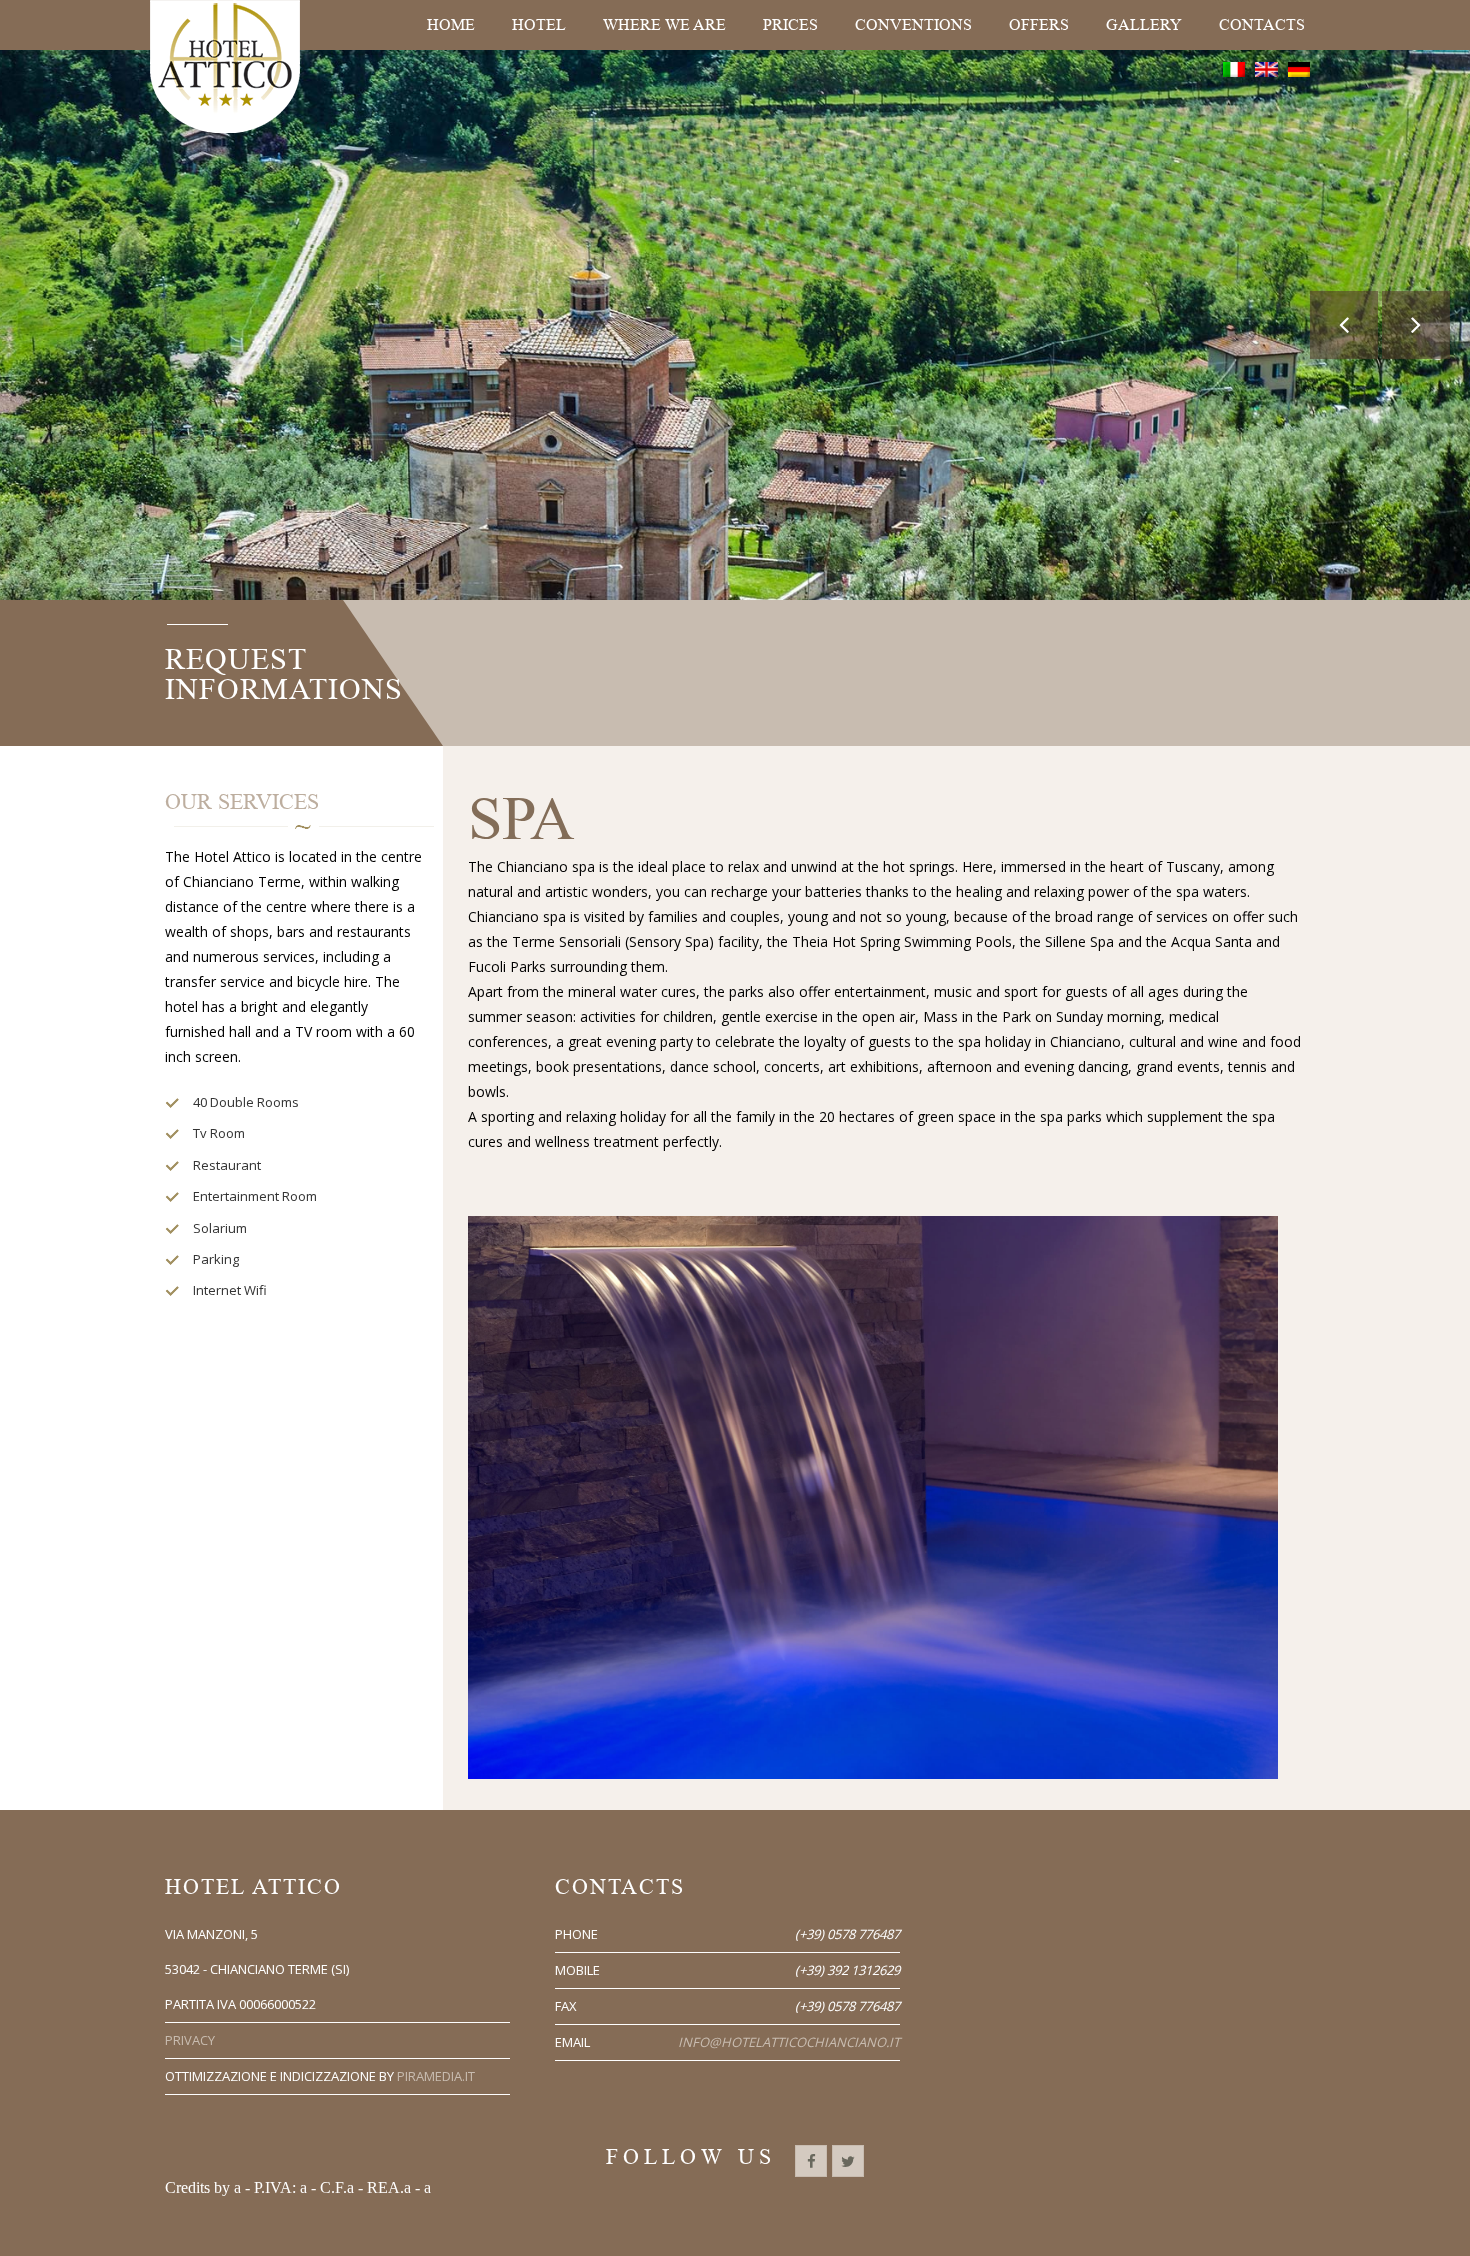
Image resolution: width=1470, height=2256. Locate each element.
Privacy (190, 2040)
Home (451, 25)
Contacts (1262, 25)
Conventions (913, 25)
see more (737, 501)
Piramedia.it (436, 2076)
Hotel (539, 25)
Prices (790, 25)
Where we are (664, 25)
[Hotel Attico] (225, 66)
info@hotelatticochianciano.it (789, 2042)
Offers (1039, 25)
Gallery (1144, 25)
